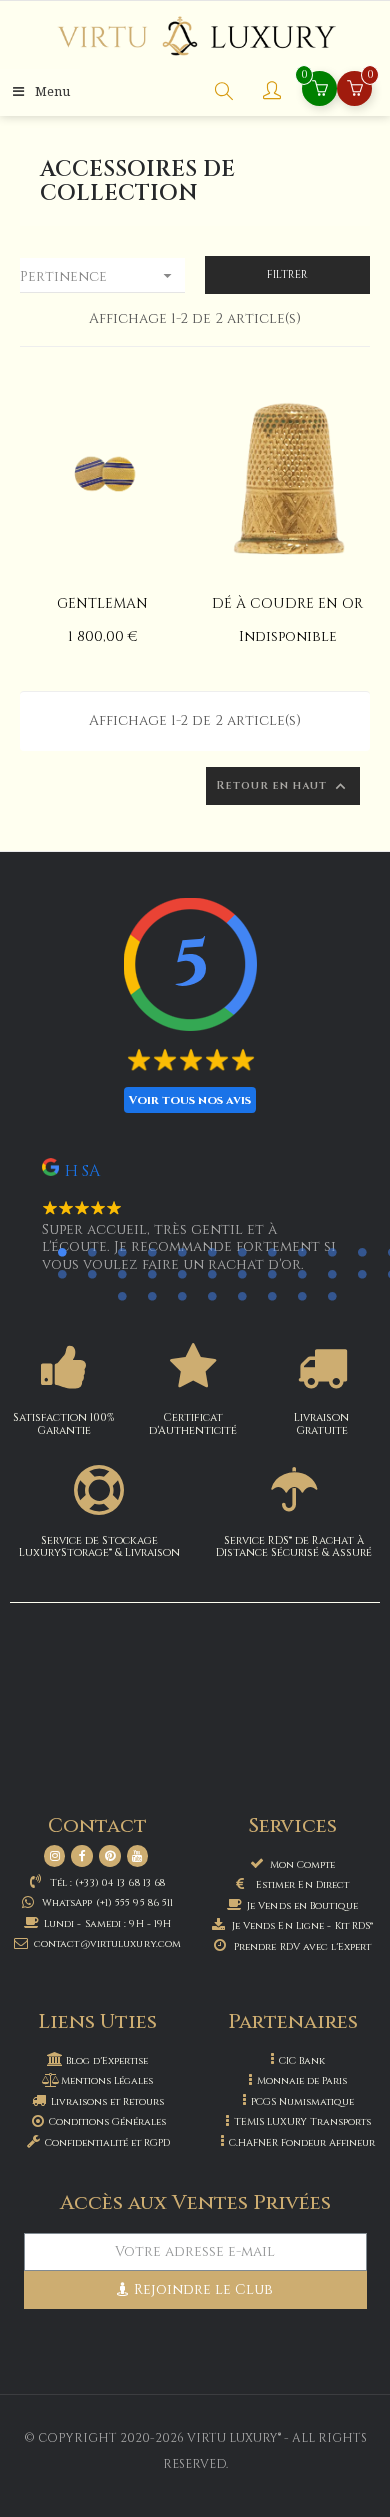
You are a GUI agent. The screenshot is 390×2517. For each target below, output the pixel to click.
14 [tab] (92, 1274)
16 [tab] (152, 1274)
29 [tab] (242, 1296)
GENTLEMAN (102, 603)
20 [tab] (272, 1274)
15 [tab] (122, 1274)
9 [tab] (302, 1252)
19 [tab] (242, 1274)
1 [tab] (62, 1252)
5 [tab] (182, 1252)
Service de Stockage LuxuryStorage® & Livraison (99, 1546)
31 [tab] (302, 1296)
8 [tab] (272, 1252)
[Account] (272, 93)
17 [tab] (182, 1274)
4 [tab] (152, 1252)
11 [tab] (362, 1252)
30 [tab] (272, 1296)
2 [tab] (92, 1252)
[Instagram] (55, 1856)
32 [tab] (332, 1296)
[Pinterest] (110, 1856)
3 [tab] (122, 1252)
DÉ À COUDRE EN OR (287, 603)
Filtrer (287, 274)
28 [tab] (212, 1296)
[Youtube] (138, 1856)
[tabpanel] (195, 1224)
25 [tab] (122, 1296)
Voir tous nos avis (190, 1100)
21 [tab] (302, 1274)
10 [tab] (332, 1252)
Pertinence (98, 276)
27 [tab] (182, 1296)
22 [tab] (332, 1274)
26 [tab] (152, 1296)
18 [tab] (212, 1274)
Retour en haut (283, 786)
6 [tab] (212, 1252)
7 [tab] (242, 1252)
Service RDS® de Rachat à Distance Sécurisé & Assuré (294, 1546)
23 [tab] (362, 1274)
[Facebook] (82, 1856)
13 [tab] (62, 1274)
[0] (355, 90)
